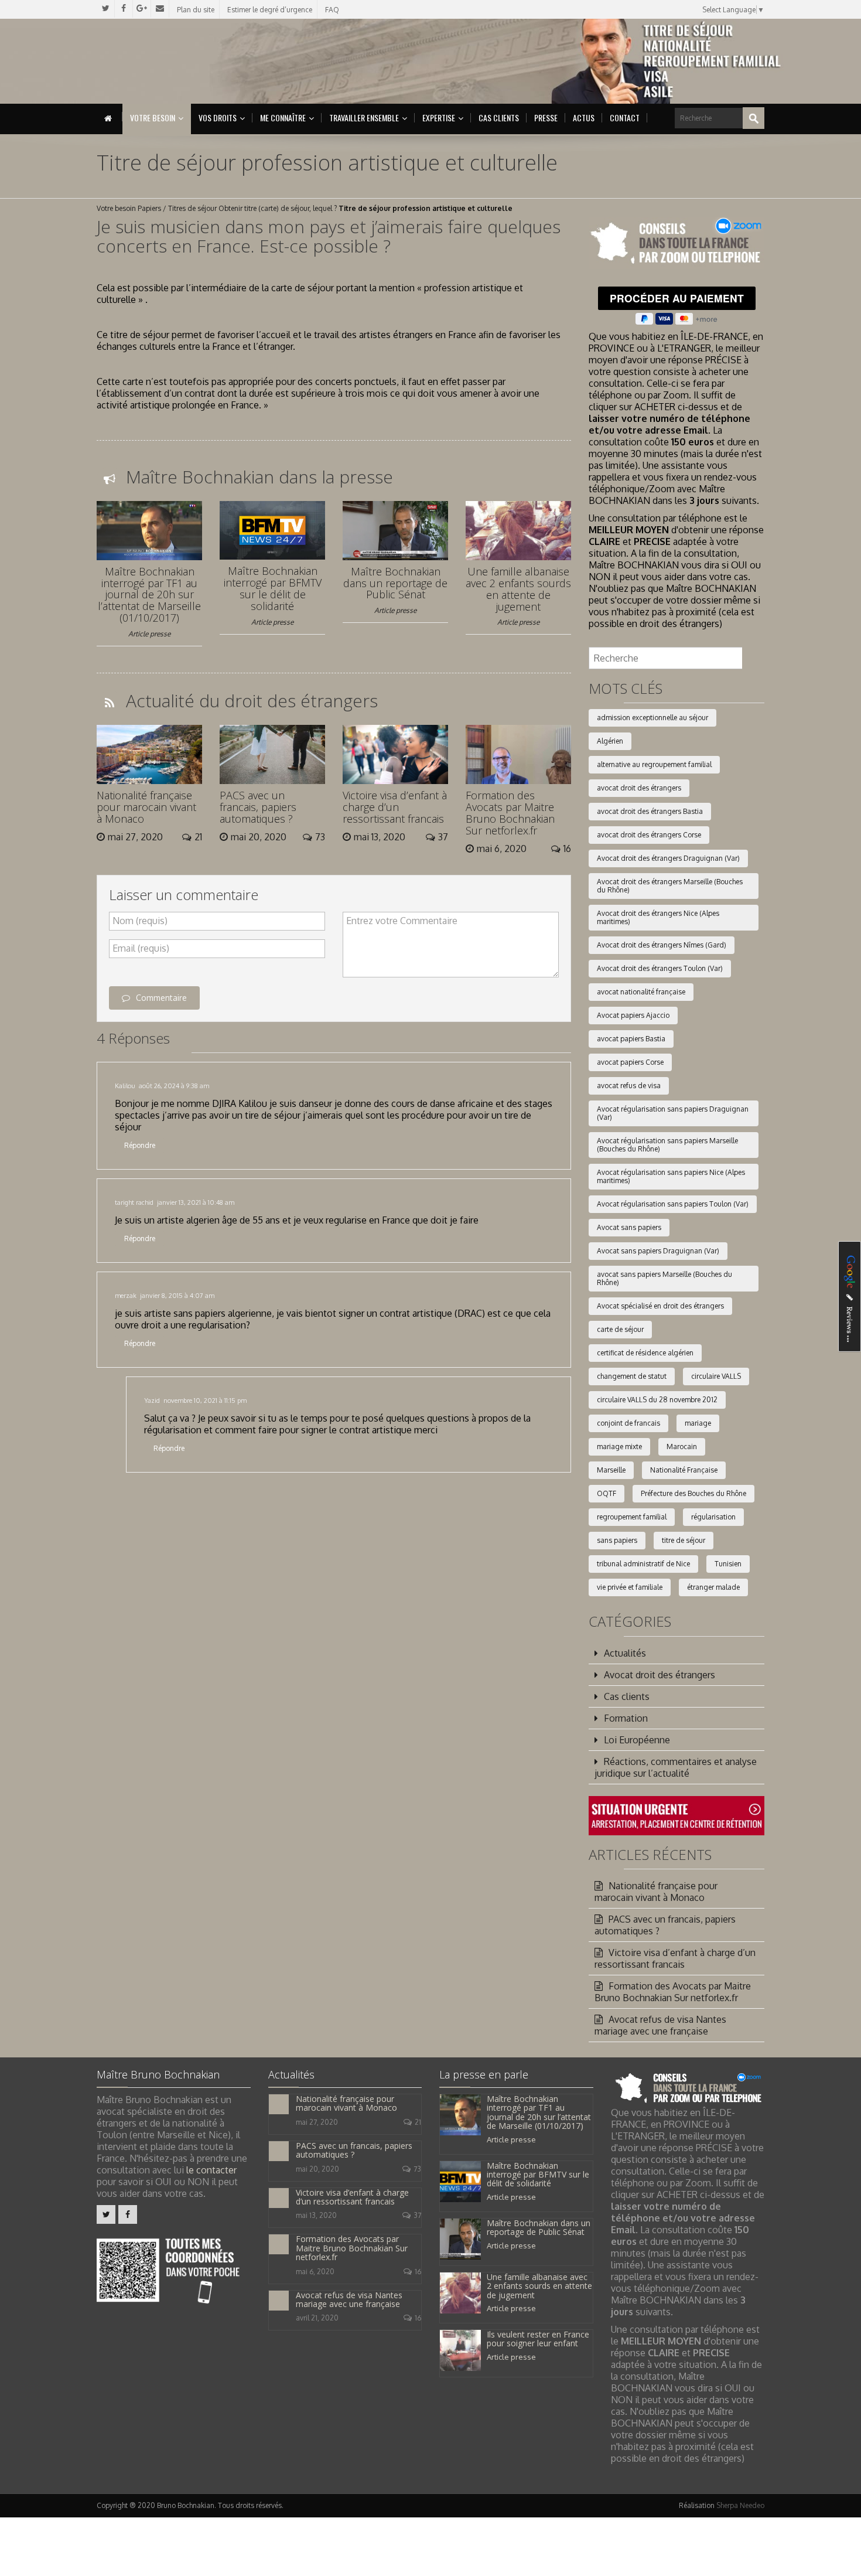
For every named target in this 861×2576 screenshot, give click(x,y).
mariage (698, 1423)
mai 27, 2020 (317, 2122)
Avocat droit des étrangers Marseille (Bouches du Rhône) (670, 886)
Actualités (625, 1653)
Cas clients (499, 117)
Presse (546, 117)
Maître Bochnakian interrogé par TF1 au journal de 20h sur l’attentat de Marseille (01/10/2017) (149, 594)
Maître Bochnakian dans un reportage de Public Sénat (395, 583)
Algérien (610, 741)
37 (417, 2215)
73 (417, 2169)
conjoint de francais (628, 1423)
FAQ (332, 10)
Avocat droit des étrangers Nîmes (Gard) (662, 945)
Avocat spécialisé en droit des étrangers (660, 1306)
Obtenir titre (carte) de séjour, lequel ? (278, 208)
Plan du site (196, 10)
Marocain (682, 1447)
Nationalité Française (684, 1470)
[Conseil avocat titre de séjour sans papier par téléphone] (676, 242)
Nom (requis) (140, 921)
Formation (626, 1718)
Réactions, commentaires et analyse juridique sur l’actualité (676, 1767)
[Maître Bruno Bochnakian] (197, 61)
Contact (625, 117)
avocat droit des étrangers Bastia (650, 811)
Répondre (140, 1145)
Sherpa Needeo (740, 2505)
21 (418, 2122)
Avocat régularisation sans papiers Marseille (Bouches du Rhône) (667, 1145)
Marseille (611, 1470)
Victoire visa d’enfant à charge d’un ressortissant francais (395, 807)
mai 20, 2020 (317, 2169)
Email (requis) (141, 948)
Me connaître (283, 117)
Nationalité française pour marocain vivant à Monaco (146, 807)
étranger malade (713, 1587)
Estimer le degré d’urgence (270, 10)
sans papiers (617, 1540)
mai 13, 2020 (316, 2215)
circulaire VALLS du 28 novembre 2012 (657, 1400)
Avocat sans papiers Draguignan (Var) (658, 1251)
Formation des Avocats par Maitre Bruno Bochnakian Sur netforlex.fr (510, 812)
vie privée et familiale (630, 1587)
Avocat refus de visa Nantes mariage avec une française (660, 2025)
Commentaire (161, 998)
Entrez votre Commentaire (402, 921)
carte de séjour (620, 1329)
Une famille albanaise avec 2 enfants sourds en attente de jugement (518, 589)
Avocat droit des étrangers (660, 1675)
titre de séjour (684, 1540)
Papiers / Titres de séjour (177, 208)
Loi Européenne (637, 1740)
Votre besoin (153, 117)
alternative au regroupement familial (654, 764)
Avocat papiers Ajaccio (633, 1015)
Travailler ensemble (364, 117)
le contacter (211, 2170)
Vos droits (218, 117)
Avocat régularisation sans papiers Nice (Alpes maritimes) (671, 1176)
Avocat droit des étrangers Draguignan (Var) (668, 858)
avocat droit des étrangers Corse (649, 835)
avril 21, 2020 (317, 2318)
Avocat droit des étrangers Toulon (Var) (660, 968)
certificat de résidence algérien (645, 1353)
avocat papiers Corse (630, 1062)
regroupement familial (632, 1517)
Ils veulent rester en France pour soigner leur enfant (538, 2339)
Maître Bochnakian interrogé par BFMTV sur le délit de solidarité (273, 588)
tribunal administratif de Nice (643, 1564)
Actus (584, 117)
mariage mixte (619, 1447)
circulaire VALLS (716, 1376)
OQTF (607, 1493)
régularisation (713, 1517)
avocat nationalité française (641, 992)
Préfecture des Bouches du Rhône (693, 1493)
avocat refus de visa (629, 1086)
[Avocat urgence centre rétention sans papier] (676, 1815)
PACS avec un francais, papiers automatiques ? (258, 807)
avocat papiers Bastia (631, 1039)
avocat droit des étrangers (639, 788)
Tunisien (728, 1564)
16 (418, 2272)
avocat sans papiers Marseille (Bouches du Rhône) (664, 1278)
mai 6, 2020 (315, 2272)
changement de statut (632, 1376)
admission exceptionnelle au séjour (652, 718)
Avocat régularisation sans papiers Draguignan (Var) (673, 1113)
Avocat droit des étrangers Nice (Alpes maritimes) (658, 917)
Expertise (439, 117)
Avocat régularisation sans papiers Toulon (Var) (673, 1204)
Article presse (149, 634)
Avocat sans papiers (629, 1227)
